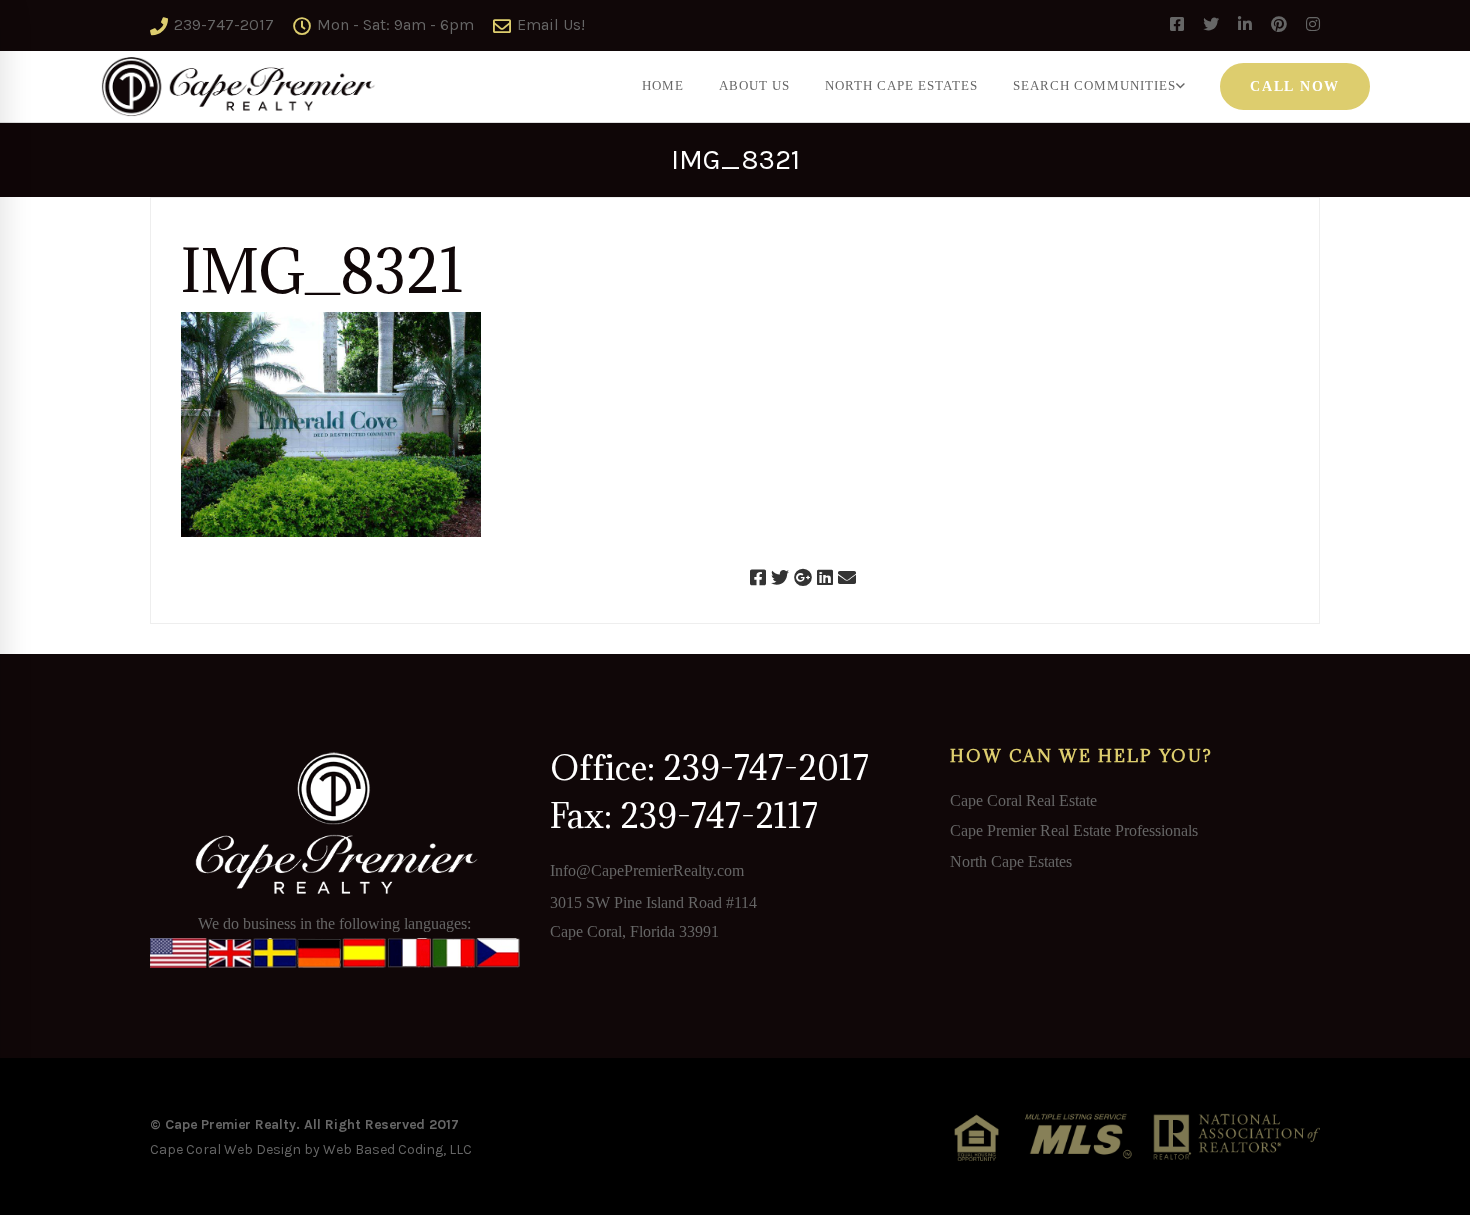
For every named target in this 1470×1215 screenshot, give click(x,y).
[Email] (847, 578)
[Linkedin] (825, 578)
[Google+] (803, 578)
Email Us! (549, 24)
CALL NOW (1295, 86)
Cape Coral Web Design (225, 1149)
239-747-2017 (222, 24)
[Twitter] (780, 578)
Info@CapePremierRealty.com (647, 870)
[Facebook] (758, 578)
